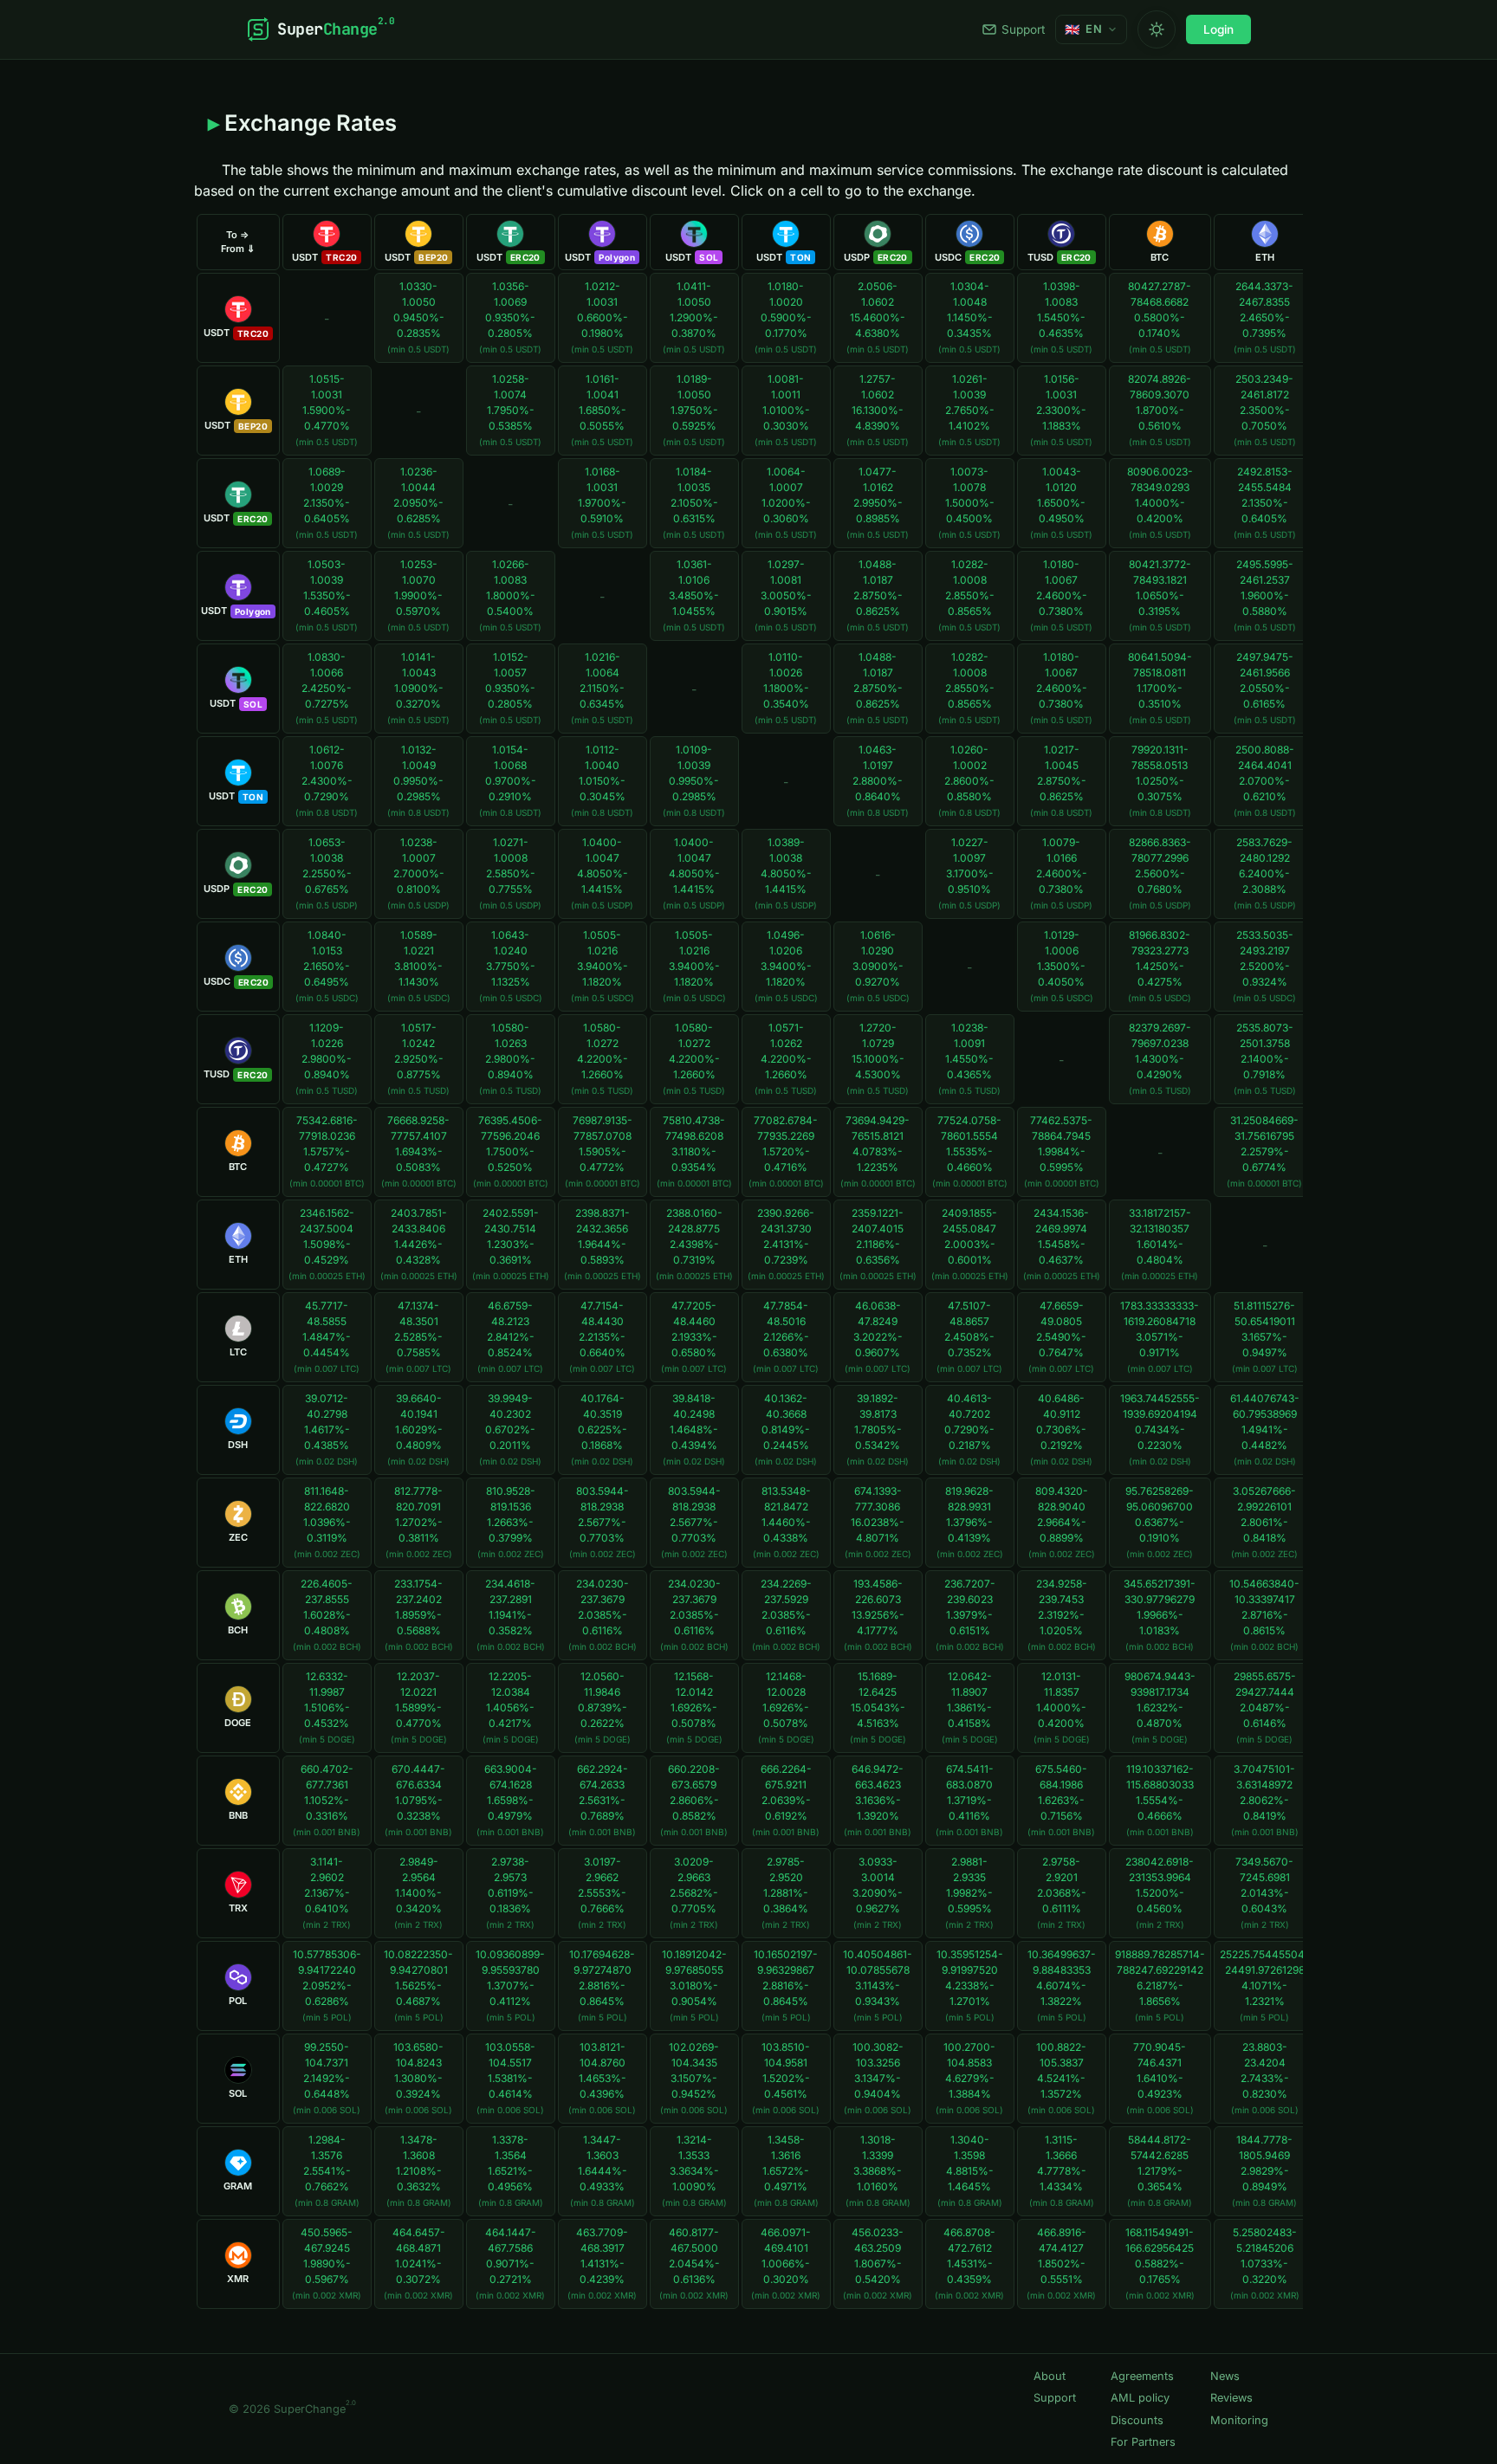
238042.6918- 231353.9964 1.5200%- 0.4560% (1160, 1892)
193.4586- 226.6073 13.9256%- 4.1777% (878, 1614)
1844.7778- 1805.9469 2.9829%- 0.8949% (1264, 2170)
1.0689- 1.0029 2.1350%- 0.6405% (327, 502)
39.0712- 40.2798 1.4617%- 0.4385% (327, 1429)
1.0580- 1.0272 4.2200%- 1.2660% (602, 1058)
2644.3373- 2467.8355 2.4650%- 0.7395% (1265, 317)
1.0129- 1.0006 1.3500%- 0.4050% (1062, 966)
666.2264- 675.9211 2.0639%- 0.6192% (786, 1800)
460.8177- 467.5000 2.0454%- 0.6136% (694, 2263)
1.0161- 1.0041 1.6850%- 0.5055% (602, 410)
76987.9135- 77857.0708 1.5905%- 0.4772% (603, 1151)
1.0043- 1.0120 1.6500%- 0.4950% (1061, 502)
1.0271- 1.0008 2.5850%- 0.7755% (510, 873)
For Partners (1143, 2442)
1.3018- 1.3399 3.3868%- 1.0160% (878, 2170)
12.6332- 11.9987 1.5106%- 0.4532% (327, 1707)
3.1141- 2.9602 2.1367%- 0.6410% (327, 1892)
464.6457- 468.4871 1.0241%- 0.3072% (418, 2263)
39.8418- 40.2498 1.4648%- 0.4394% (694, 1429)
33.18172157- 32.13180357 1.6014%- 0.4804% (1160, 1244)
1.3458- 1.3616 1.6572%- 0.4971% (786, 2170)
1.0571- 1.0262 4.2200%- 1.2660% (786, 1058)
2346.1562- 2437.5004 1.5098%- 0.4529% (327, 1244)
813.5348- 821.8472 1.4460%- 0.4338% (786, 1522)
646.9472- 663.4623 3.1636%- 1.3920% (878, 1800)
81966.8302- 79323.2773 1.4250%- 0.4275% (1160, 966)
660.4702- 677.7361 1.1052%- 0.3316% (327, 1800)
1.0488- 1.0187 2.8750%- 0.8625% (878, 595)
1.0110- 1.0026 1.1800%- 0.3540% (786, 688)
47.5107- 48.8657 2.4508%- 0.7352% (969, 1336)
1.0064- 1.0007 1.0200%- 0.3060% (786, 502)
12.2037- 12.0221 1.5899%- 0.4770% (419, 1707)
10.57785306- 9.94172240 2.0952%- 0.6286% (327, 1985)
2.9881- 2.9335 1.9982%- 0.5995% (969, 1892)
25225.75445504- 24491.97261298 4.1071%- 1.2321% (1265, 1985)
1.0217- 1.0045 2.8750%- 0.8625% (1061, 780)
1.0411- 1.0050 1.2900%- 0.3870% (694, 317)
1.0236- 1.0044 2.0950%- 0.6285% (418, 502)
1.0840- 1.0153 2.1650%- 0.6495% (327, 966)
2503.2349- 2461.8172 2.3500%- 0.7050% (1265, 410)
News (1225, 2376)
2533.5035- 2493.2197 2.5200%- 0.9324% (1264, 966)
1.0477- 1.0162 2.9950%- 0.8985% (878, 502)
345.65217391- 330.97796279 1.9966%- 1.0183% (1160, 1614)
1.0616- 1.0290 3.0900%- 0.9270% (878, 966)
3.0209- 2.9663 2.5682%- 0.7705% (694, 1892)
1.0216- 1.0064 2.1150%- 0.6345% (602, 688)
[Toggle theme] (1157, 29)
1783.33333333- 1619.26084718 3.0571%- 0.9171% (1160, 1336)
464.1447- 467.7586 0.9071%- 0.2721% (510, 2263)
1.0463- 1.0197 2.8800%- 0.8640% (878, 780)
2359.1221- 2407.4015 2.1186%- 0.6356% (878, 1244)
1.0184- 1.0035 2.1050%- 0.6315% (694, 502)
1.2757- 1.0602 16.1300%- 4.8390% (878, 410)
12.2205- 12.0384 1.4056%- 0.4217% (511, 1707)
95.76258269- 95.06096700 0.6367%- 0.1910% (1160, 1522)
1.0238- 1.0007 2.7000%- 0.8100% (418, 873)
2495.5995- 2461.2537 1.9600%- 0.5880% (1265, 595)
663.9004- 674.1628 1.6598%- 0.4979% (510, 1800)
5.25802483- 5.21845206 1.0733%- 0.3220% (1265, 2263)
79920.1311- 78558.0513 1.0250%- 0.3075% (1160, 780)
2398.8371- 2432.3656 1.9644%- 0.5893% (603, 1244)
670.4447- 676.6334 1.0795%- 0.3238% (418, 1800)
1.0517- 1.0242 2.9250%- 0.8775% (418, 1058)
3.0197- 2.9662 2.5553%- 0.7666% (602, 1892)
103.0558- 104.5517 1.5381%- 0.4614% (510, 2078)
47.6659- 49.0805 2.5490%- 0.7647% (1061, 1336)
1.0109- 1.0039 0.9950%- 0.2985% (694, 780)
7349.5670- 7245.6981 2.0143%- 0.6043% (1264, 1892)
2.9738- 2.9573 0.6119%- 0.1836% (510, 1892)
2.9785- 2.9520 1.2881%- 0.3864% (786, 1892)
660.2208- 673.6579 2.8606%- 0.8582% (694, 1800)
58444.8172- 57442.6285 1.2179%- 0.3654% (1160, 2170)
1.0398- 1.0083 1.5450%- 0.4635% (1061, 317)
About (1050, 2376)
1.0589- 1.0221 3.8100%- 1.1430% (419, 966)
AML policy (1140, 2398)
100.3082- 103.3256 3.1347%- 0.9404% (878, 2078)
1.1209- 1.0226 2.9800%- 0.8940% (327, 1058)
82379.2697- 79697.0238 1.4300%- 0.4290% (1160, 1058)
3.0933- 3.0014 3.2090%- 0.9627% (878, 1892)
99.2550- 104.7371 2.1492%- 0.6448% (327, 2078)
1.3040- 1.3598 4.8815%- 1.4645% (970, 2170)
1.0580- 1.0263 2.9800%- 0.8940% (510, 1058)
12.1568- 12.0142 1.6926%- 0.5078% (694, 1707)
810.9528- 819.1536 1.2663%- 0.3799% (511, 1522)
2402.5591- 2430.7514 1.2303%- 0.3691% (511, 1244)
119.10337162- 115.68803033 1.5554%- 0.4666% (1160, 1800)
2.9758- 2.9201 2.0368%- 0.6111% (1062, 1892)
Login (1218, 29)
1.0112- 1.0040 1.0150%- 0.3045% (602, 780)
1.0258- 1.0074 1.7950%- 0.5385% (510, 410)
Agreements (1142, 2376)
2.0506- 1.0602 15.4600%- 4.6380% (878, 317)
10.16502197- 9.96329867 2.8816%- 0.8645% (786, 1985)
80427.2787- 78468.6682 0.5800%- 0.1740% (1160, 317)
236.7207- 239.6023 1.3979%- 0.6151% (970, 1614)
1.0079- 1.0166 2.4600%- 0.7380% (1061, 873)
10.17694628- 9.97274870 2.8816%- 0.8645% (602, 1985)
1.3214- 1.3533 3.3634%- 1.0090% (694, 2170)
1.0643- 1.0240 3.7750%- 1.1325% (511, 966)
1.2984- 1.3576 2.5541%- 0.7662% (327, 2170)
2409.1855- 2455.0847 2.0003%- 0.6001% (970, 1244)
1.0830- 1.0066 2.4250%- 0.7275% (327, 688)
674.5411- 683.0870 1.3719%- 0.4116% (969, 1800)
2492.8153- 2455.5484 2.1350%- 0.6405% (1265, 502)
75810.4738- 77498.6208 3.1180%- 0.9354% (694, 1151)
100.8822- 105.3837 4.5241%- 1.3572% (1061, 2078)
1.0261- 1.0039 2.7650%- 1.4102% (969, 410)
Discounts (1137, 2420)
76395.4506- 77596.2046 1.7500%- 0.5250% (511, 1151)
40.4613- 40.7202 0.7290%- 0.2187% (969, 1429)
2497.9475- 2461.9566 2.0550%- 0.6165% (1265, 688)
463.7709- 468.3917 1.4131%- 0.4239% (602, 2263)
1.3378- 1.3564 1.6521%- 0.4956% (511, 2170)
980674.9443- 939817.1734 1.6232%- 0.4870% (1160, 1707)
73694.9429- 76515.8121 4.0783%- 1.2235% (878, 1151)
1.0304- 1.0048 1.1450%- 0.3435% (969, 317)
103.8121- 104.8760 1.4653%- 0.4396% (602, 2078)
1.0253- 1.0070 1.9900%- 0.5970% (418, 595)
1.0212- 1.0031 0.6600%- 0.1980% (602, 317)
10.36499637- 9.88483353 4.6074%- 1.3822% (1062, 1985)
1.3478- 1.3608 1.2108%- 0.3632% (419, 2170)
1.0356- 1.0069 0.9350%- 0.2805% (510, 317)
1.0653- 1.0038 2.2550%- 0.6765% (327, 873)
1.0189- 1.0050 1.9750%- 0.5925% (694, 410)
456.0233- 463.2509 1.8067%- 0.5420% (878, 2263)
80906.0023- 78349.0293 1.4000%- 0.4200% (1160, 502)
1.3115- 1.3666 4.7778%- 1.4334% (1062, 2170)
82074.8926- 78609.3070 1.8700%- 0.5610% (1160, 410)
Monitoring (1239, 2420)
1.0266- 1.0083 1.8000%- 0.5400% (510, 595)
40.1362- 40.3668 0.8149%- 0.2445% (786, 1429)
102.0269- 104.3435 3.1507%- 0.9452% (694, 2078)
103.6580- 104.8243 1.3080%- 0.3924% (418, 2078)
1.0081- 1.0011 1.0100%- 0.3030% (786, 410)
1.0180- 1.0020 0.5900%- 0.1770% (786, 317)
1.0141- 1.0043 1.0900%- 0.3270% (418, 688)
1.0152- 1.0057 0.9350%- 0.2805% (510, 688)
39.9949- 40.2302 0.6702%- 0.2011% (510, 1429)
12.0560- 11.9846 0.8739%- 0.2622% (603, 1707)
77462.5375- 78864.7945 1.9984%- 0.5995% (1062, 1151)
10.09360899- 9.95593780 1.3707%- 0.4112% (510, 1985)
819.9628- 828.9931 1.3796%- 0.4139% (970, 1522)
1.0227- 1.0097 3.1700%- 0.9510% (969, 873)
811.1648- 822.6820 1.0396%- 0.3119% (327, 1522)
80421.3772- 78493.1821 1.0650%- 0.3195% (1160, 595)
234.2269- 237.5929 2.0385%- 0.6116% (786, 1614)
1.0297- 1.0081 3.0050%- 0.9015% (786, 595)
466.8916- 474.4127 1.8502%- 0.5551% (1061, 2263)
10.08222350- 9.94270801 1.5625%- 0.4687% (418, 1985)
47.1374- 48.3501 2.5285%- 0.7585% (418, 1336)
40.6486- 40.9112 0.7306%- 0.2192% (1061, 1429)
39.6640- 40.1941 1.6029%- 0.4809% (418, 1429)
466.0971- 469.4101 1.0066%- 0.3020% (786, 2263)
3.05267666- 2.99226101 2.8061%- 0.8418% (1264, 1522)
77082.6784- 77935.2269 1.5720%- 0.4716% (786, 1151)
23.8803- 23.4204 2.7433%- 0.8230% (1265, 2078)
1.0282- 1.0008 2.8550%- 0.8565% (969, 595)
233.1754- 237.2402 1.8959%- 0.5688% (419, 1614)
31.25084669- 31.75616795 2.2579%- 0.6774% (1264, 1151)
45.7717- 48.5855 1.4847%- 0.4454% (327, 1336)
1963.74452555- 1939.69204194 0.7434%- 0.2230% (1160, 1429)
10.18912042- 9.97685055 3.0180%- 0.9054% (694, 1985)
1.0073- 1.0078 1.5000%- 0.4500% (969, 502)
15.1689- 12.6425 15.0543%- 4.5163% (878, 1707)
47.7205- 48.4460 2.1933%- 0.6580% (694, 1336)
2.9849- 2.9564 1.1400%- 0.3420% (418, 1892)
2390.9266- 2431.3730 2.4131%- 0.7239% (786, 1244)
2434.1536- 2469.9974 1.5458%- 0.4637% (1062, 1244)
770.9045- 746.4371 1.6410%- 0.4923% (1160, 2078)
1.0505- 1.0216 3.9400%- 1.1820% (603, 966)
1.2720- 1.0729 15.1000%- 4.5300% (878, 1058)
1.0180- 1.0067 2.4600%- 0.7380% (1061, 595)
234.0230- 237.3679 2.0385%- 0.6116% (603, 1614)
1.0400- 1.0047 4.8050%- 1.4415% (602, 873)
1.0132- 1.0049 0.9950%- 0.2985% (418, 780)
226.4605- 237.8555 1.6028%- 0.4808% (327, 1614)
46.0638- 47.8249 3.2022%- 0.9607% (878, 1336)
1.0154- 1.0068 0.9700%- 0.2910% (510, 780)
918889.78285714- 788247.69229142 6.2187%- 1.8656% (1160, 1985)
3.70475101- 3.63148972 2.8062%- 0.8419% (1265, 1800)
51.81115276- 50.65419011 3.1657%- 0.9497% (1265, 1336)
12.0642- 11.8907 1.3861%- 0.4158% (970, 1707)
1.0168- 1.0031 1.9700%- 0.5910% (602, 502)
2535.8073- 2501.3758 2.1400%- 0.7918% (1265, 1058)
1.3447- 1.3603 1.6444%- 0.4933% (603, 2170)
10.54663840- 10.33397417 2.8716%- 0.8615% (1264, 1614)
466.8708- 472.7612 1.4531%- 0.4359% (969, 2263)
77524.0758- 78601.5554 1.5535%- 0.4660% (970, 1151)
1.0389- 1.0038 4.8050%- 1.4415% (786, 873)
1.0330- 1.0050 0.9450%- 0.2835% (418, 317)
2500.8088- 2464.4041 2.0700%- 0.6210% (1265, 780)
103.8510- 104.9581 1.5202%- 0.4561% (786, 2078)
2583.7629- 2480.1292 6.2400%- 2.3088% (1265, 873)
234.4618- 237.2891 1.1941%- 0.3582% (511, 1614)
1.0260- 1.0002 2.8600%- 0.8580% (969, 780)
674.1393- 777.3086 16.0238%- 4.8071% (878, 1522)
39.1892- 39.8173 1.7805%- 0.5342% (878, 1429)
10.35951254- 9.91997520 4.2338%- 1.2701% (970, 1985)
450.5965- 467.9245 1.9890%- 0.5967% (327, 2263)
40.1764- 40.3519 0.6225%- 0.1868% (602, 1429)
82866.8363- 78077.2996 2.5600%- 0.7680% (1160, 873)
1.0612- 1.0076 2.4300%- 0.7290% (327, 780)
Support (1023, 29)
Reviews (1231, 2398)
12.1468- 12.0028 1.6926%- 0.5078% (786, 1707)
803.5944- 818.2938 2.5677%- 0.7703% (603, 1522)
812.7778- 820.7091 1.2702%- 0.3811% (419, 1522)
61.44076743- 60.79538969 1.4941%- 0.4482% (1265, 1429)
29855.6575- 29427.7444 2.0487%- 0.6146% (1265, 1707)
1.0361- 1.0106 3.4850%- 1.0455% (694, 595)
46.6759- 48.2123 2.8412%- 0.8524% (510, 1336)
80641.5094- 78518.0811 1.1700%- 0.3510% (1160, 688)
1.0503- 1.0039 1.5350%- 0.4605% (327, 595)
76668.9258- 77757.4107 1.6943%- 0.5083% (419, 1151)
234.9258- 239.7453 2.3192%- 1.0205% (1062, 1614)
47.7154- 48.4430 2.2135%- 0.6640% (602, 1336)
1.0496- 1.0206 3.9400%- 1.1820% (786, 966)
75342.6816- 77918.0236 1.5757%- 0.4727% (327, 1151)
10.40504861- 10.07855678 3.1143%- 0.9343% (878, 1985)
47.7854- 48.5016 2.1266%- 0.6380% (786, 1336)
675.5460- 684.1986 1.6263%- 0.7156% (1061, 1800)
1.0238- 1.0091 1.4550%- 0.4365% (969, 1058)
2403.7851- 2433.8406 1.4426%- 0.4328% (419, 1244)
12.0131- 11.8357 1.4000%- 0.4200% (1062, 1707)
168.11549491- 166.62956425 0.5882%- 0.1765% (1160, 2263)
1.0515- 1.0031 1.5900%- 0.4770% (327, 410)
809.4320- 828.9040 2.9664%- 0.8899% (1062, 1522)
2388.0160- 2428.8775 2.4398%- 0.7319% (694, 1244)
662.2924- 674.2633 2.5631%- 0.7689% (602, 1800)
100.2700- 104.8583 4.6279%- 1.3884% (969, 2078)
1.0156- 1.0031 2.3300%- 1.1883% (1061, 410)
